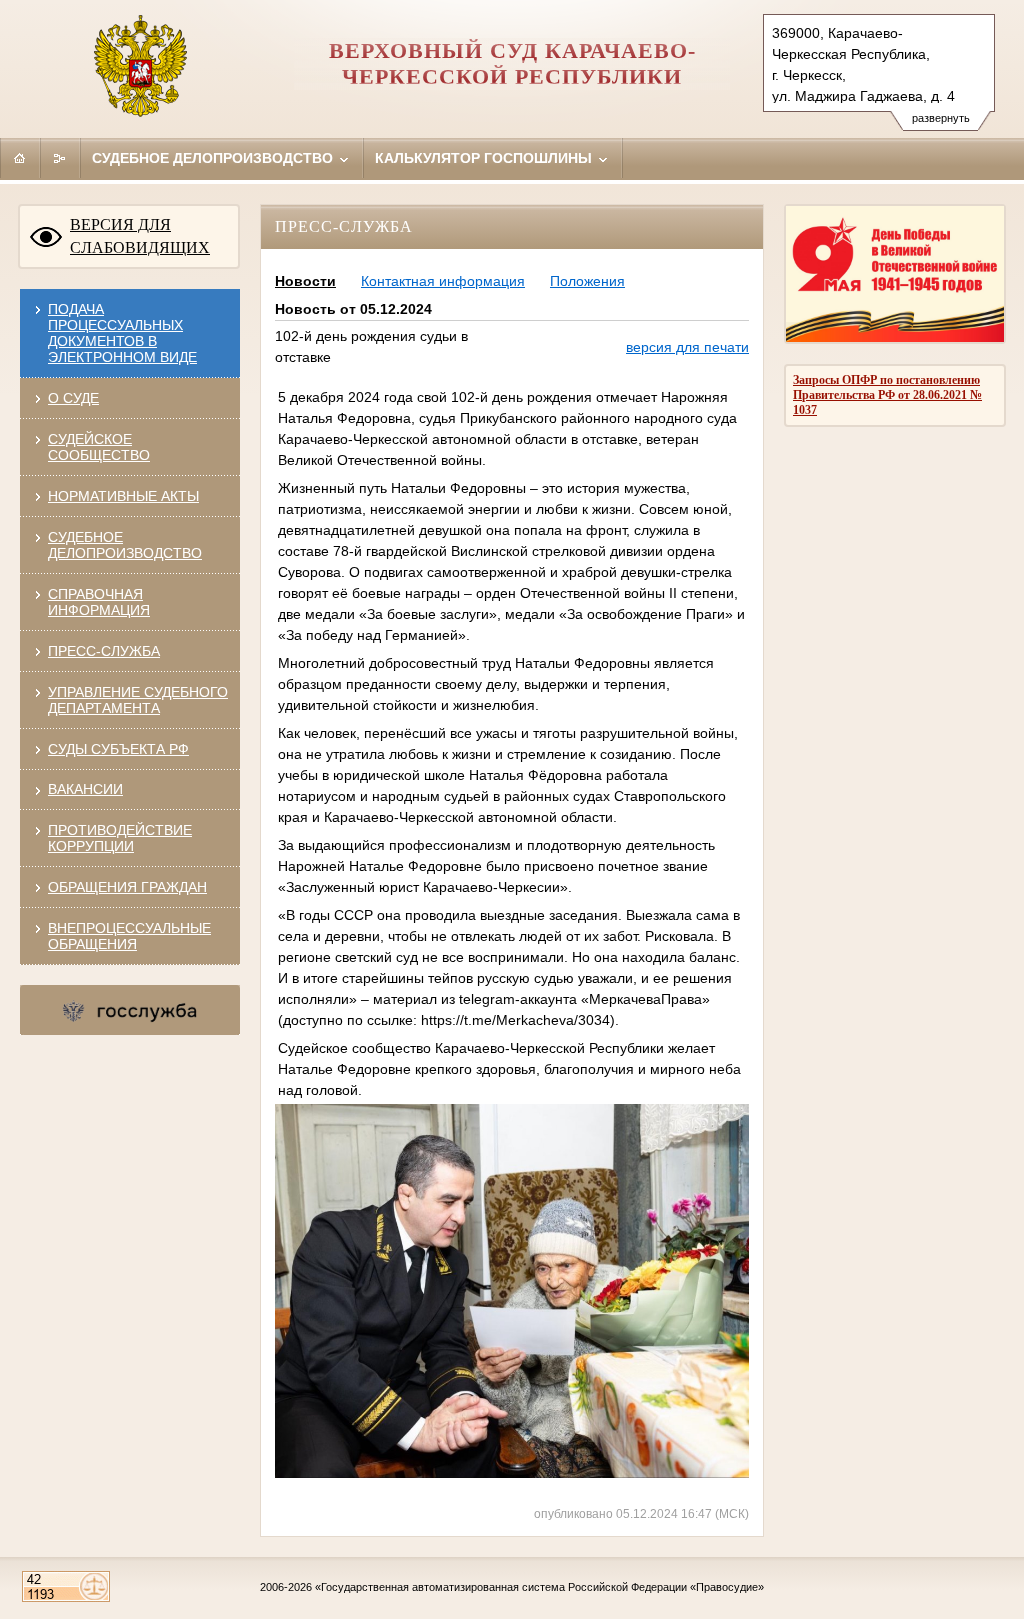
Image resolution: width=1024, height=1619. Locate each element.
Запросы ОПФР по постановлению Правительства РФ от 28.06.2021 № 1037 (887, 395)
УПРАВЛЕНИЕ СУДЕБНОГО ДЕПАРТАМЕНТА (138, 700)
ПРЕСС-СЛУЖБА (104, 651)
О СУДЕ (73, 398)
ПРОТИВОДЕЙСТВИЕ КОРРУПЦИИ (120, 838)
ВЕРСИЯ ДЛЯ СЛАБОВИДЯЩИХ (140, 236)
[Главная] (20, 158)
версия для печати (687, 347)
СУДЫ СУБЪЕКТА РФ (118, 749)
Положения (587, 281)
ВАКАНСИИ (85, 789)
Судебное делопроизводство (214, 158)
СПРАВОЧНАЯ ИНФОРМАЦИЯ (99, 602)
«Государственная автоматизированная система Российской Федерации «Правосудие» (539, 1587)
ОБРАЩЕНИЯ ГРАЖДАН (127, 887)
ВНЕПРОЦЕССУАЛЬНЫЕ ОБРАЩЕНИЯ (129, 936)
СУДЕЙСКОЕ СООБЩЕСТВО (99, 447)
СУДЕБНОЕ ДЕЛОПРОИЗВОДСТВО (125, 545)
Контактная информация (443, 281)
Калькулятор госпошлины (485, 158)
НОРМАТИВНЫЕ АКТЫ (123, 496)
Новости (305, 281)
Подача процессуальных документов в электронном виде (122, 333)
